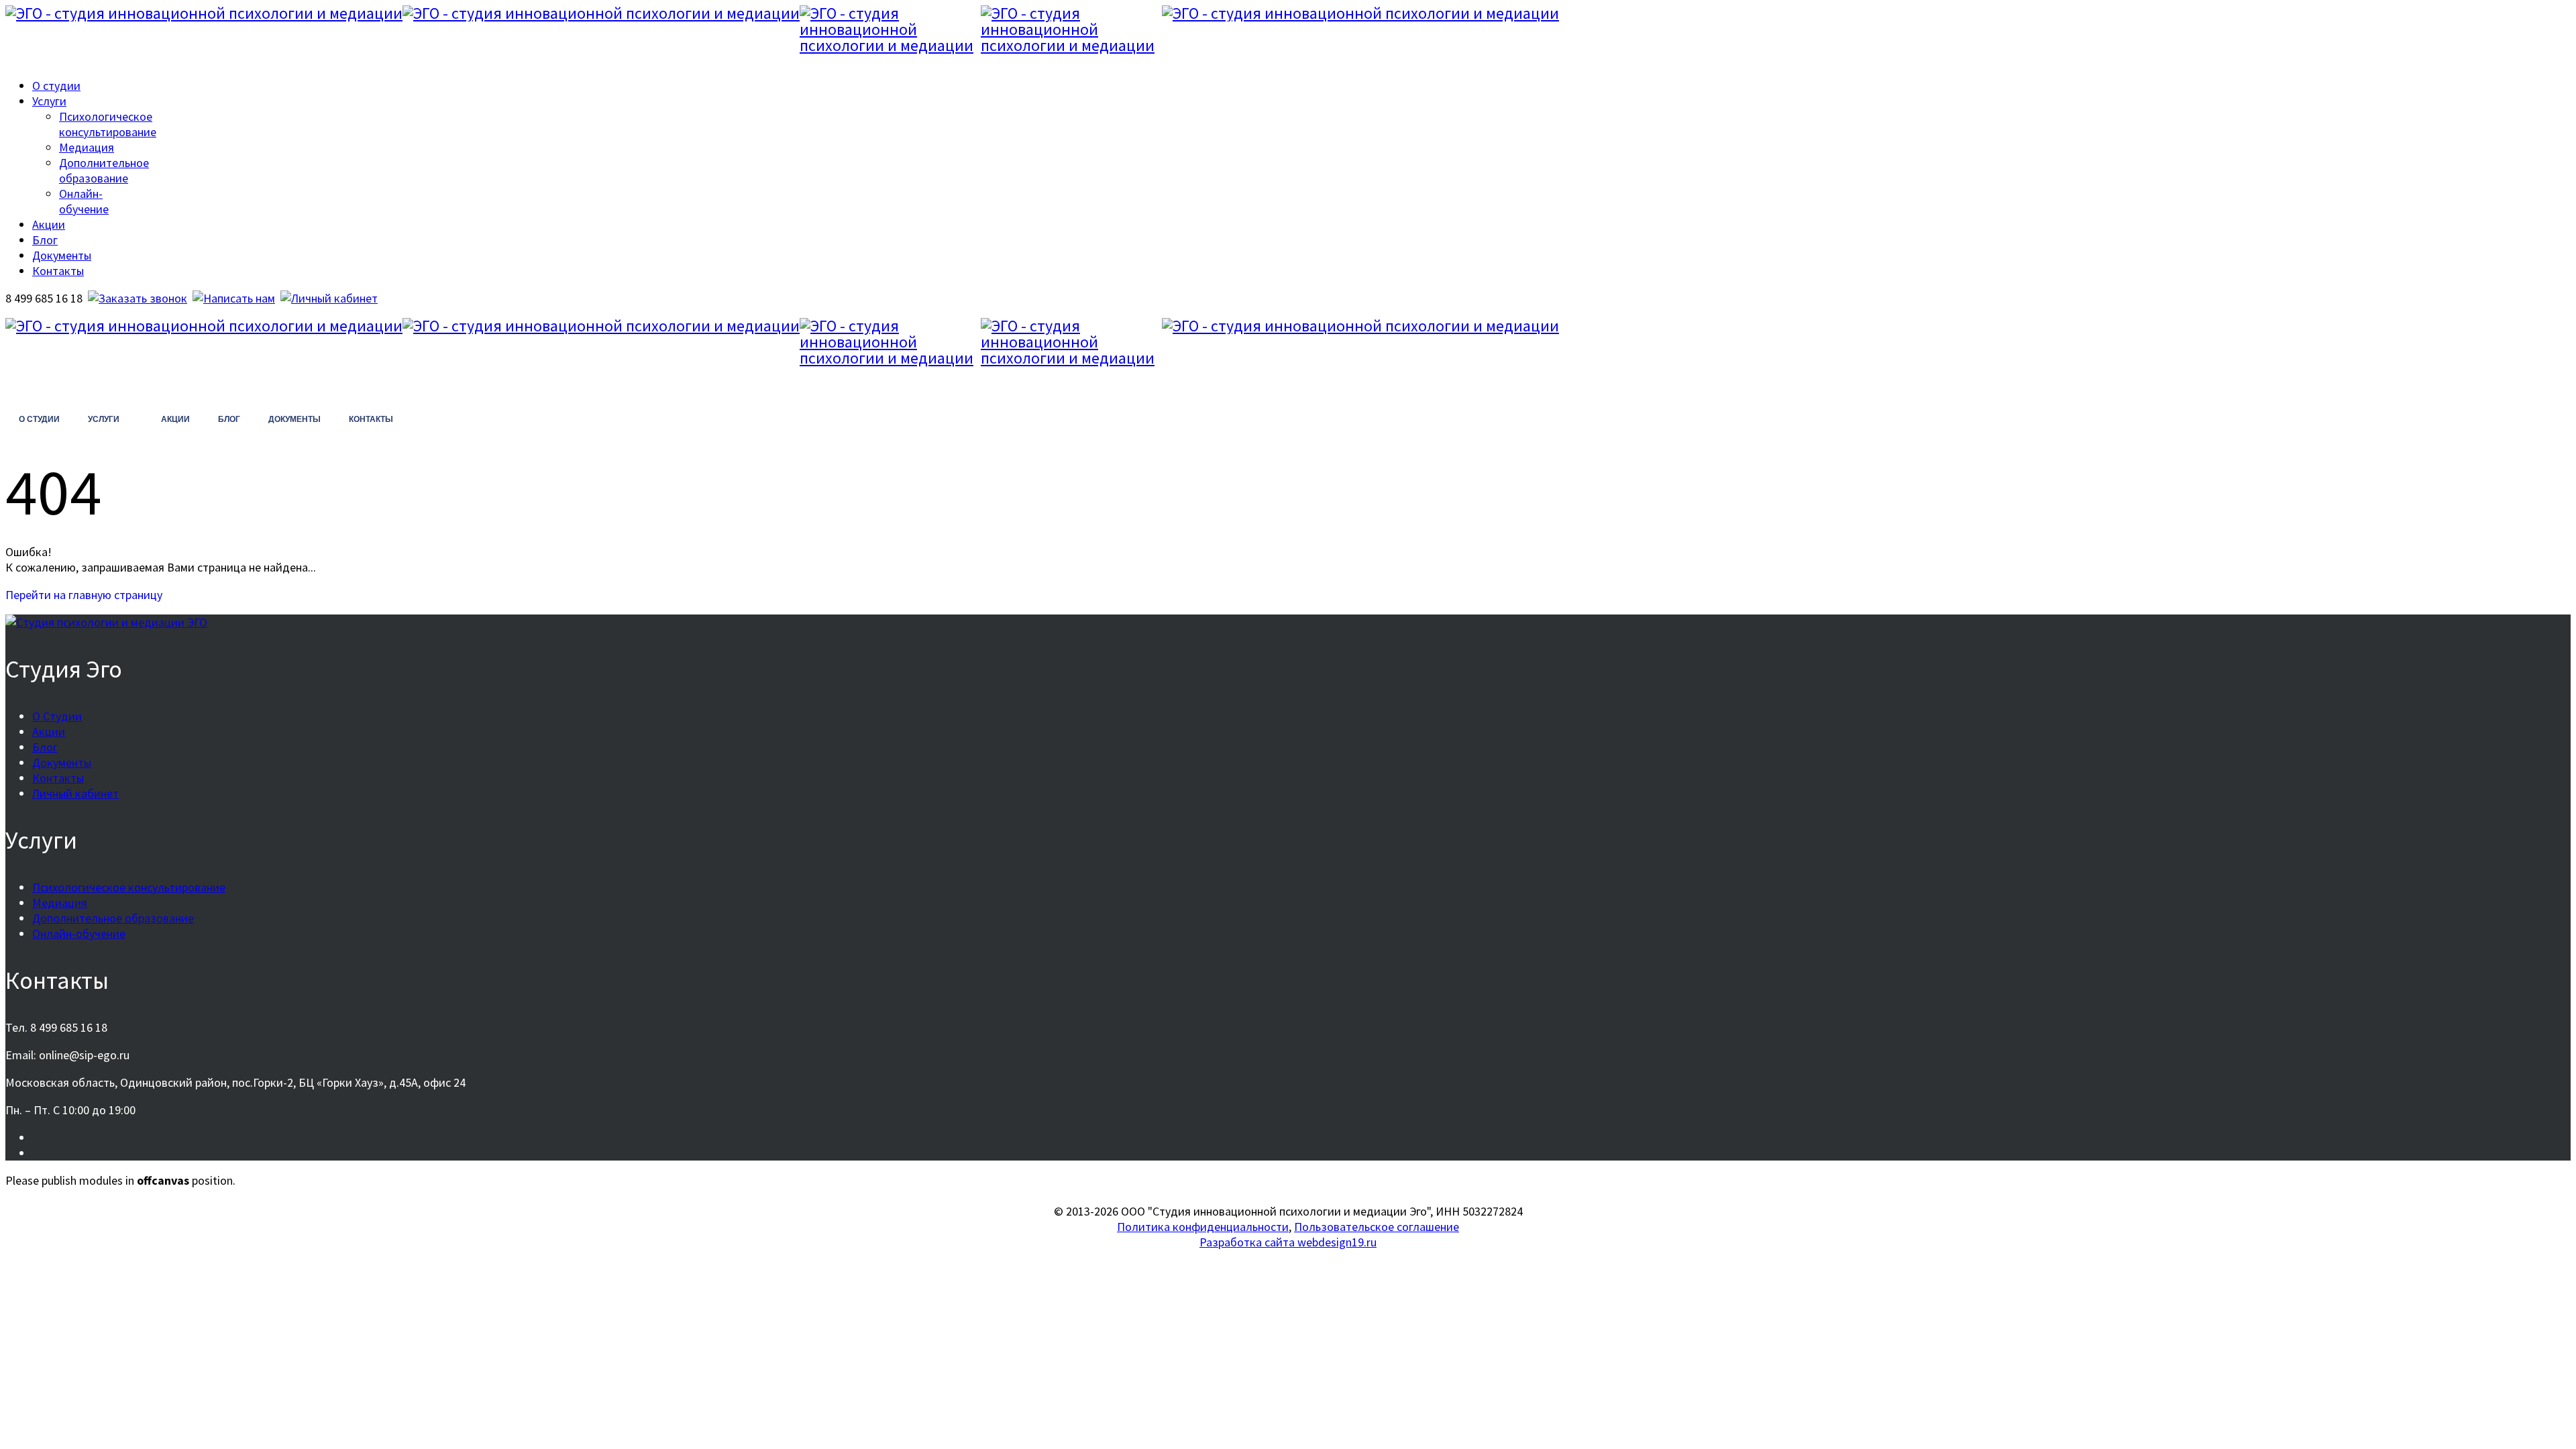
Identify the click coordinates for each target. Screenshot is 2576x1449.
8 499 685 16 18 (60, 389)
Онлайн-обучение (84, 201)
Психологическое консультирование (108, 124)
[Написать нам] (234, 298)
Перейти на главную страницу (84, 595)
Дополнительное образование (104, 170)
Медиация (87, 147)
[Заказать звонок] (138, 298)
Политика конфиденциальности (1203, 1227)
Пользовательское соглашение (1377, 1227)
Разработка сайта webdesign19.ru (1288, 1242)
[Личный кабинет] (329, 298)
